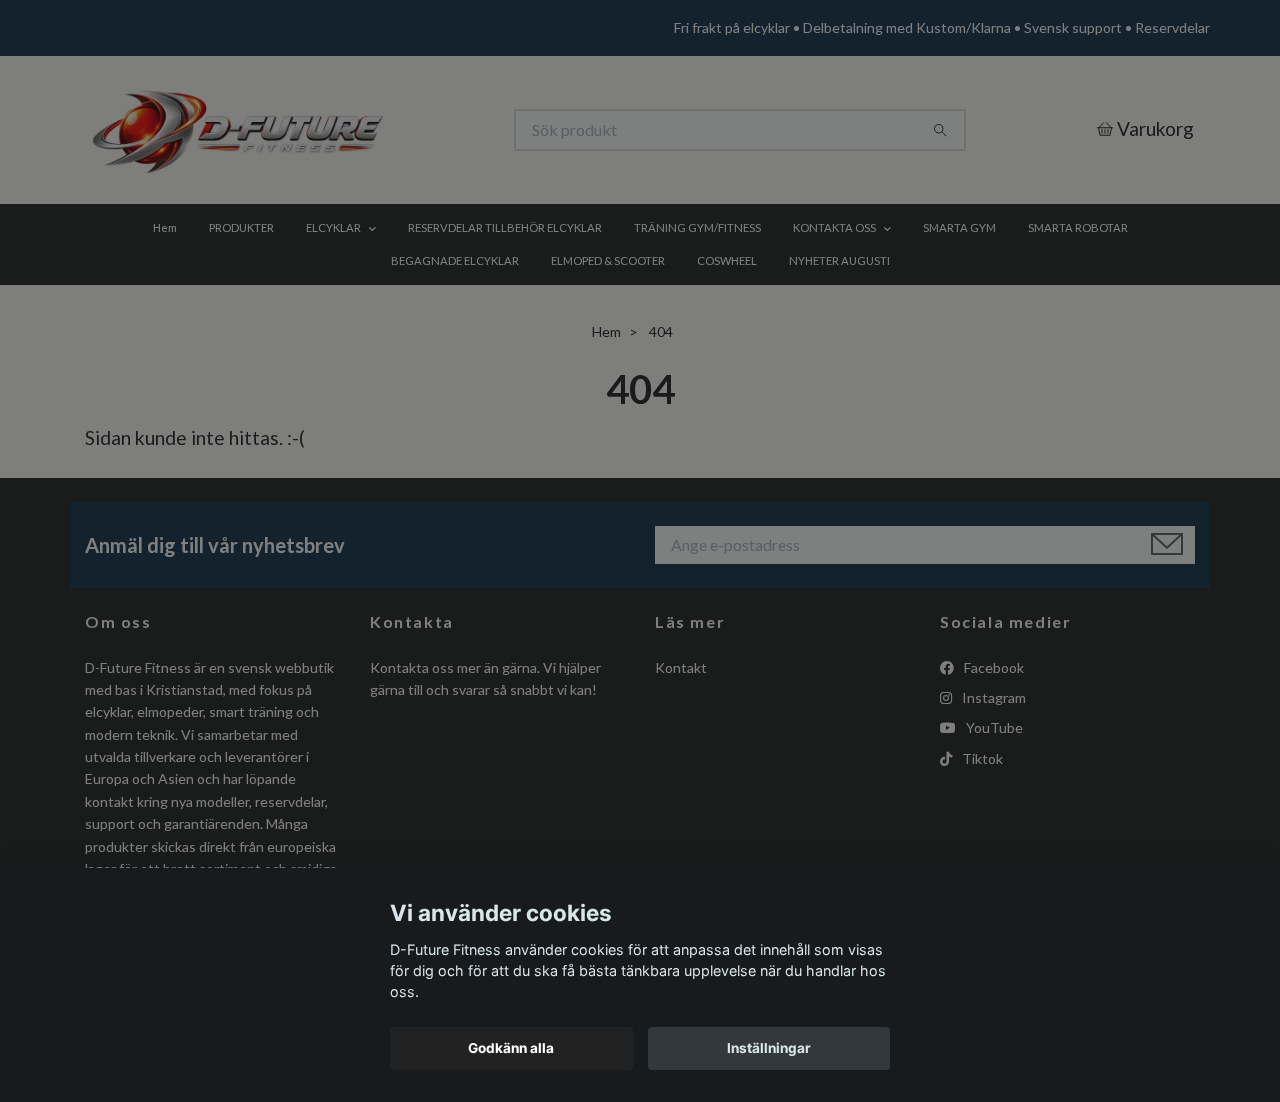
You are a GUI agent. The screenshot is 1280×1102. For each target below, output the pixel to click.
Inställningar (769, 1048)
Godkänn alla (511, 1048)
